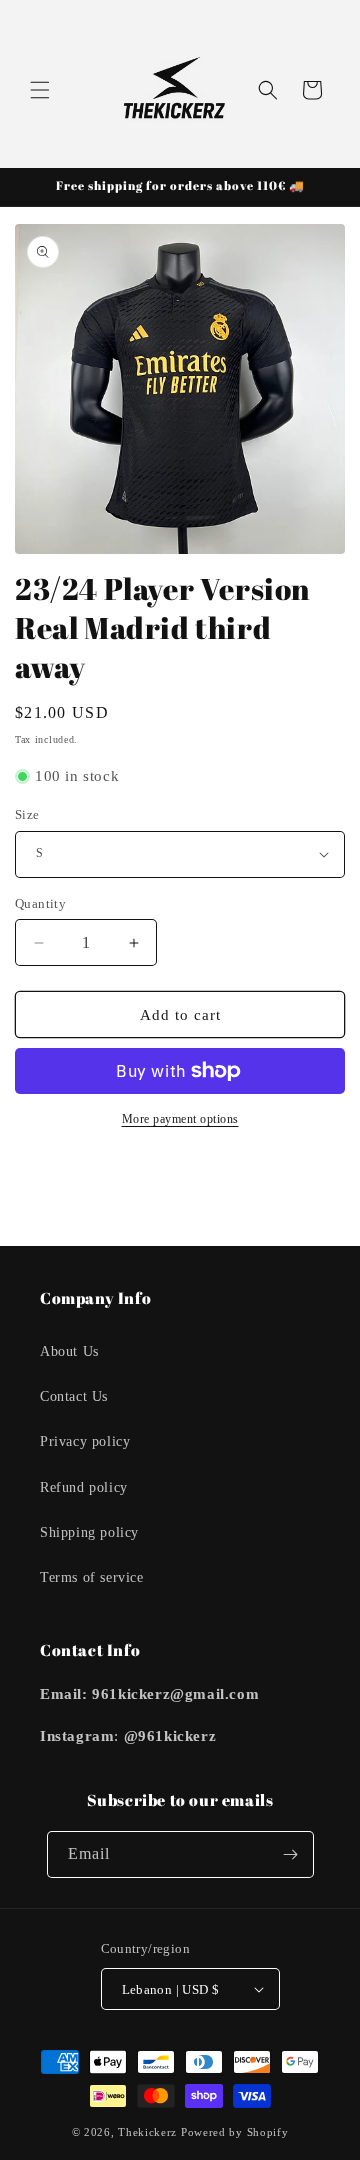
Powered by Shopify (235, 2132)
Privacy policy (85, 1441)
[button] (40, 90)
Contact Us (74, 1396)
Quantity (40, 903)
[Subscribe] (291, 1854)
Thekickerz (147, 2132)
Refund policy (84, 1487)
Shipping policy (89, 1532)
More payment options (180, 1119)
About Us (69, 1351)
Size (27, 814)
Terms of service (92, 1577)
